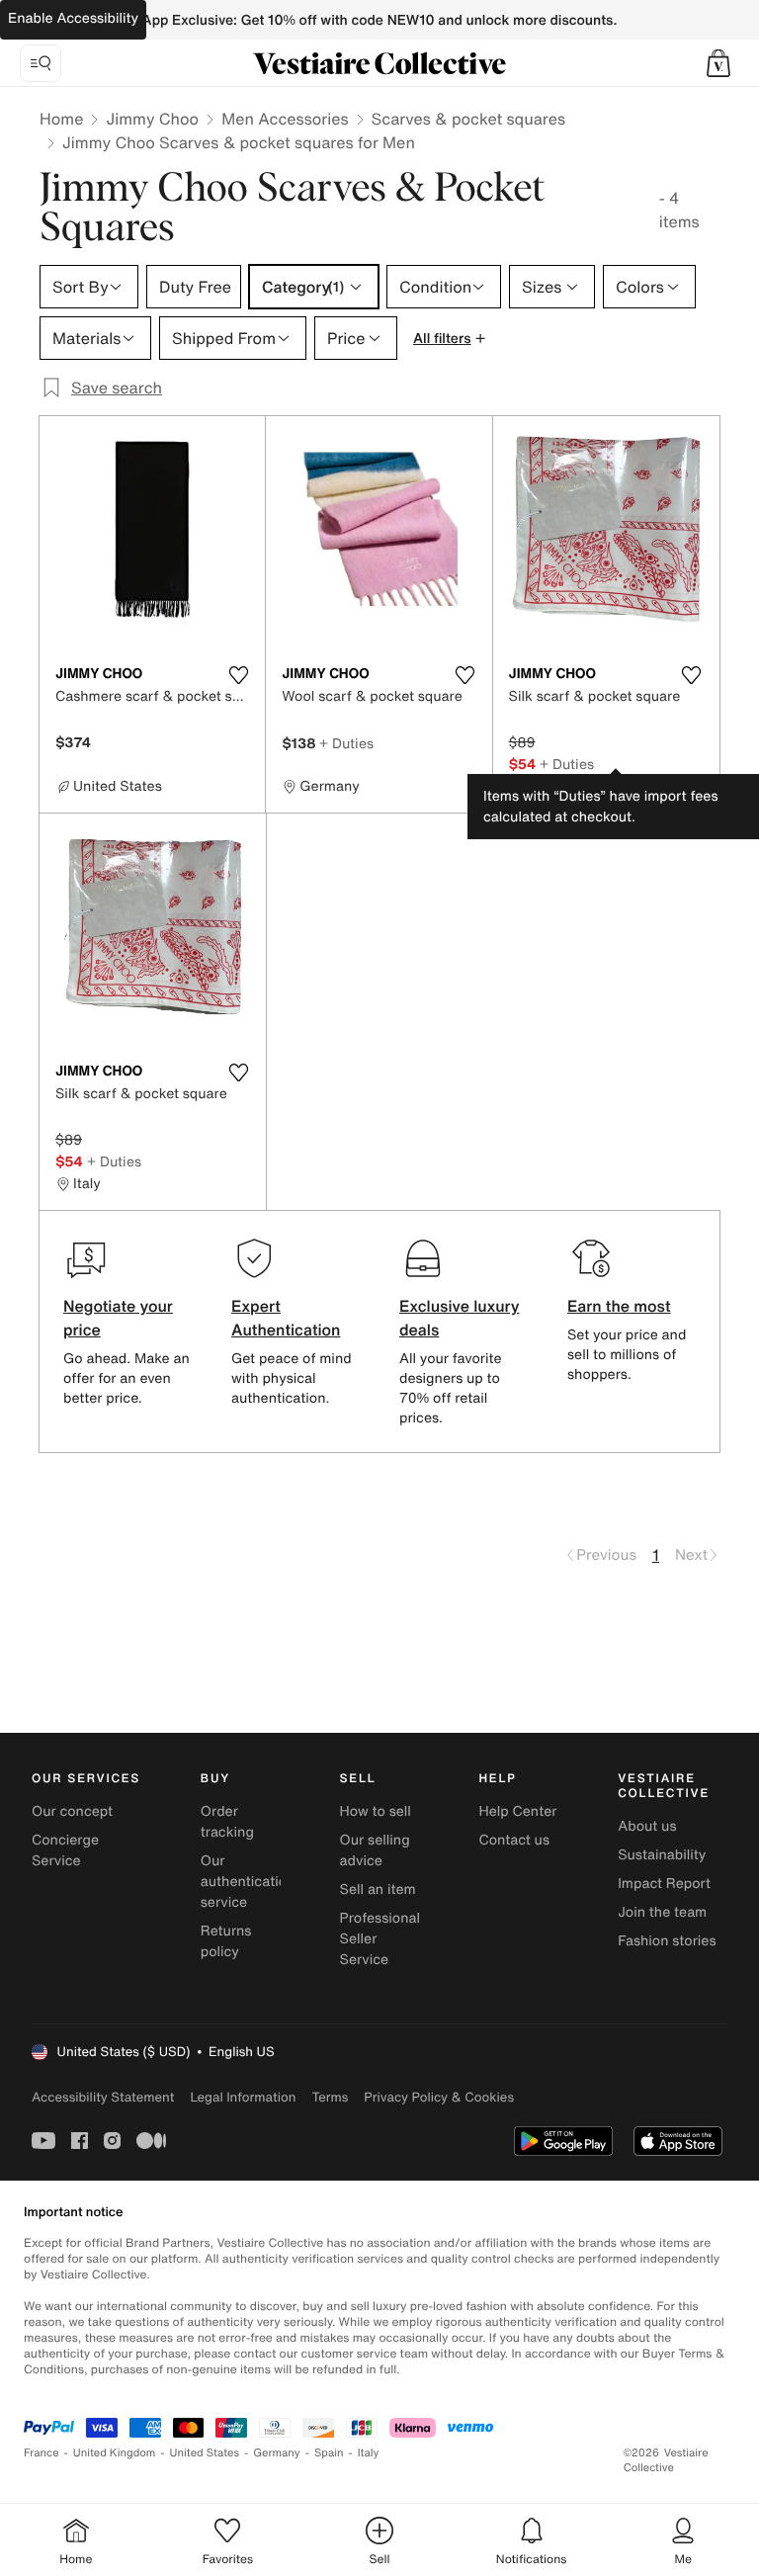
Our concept (72, 1811)
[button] (718, 63)
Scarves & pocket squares (468, 119)
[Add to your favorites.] (238, 675)
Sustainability (662, 1855)
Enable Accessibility (73, 18)
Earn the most (619, 1306)
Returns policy (226, 1941)
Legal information (243, 2097)
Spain (329, 2453)
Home (61, 119)
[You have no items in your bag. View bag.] (718, 63)
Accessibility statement (103, 2097)
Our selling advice (375, 1850)
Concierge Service (65, 1850)
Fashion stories (667, 1941)
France (42, 2453)
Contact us (514, 1840)
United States (205, 2453)
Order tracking (227, 1822)
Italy (369, 2453)
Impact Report (664, 1884)
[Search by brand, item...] (41, 63)
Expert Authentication (286, 1318)
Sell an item (378, 1889)
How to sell (376, 1811)
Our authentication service (248, 1882)
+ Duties (346, 743)
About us (647, 1826)
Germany (277, 2453)
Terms (330, 2097)
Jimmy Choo (152, 119)
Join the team (662, 1912)
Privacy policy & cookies (439, 2097)
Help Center (517, 1811)
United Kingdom (115, 2453)
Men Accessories (285, 119)
